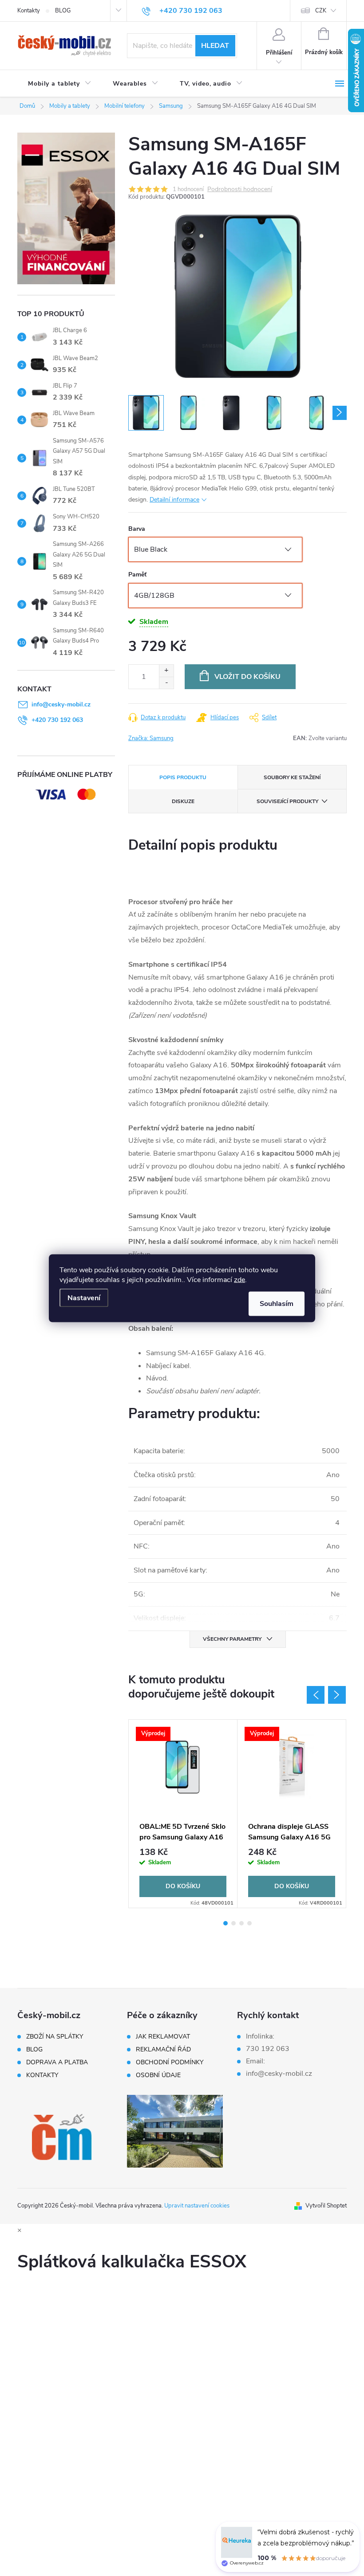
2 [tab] (233, 1923)
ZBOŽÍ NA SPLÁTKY (55, 2037)
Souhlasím (277, 1303)
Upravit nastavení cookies (197, 2206)
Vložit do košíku (247, 677)
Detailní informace (174, 500)
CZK (321, 11)
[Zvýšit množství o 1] (166, 671)
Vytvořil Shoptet (326, 2206)
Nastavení (84, 1298)
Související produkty (287, 801)
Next (337, 1695)
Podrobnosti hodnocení (240, 190)
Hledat (215, 46)
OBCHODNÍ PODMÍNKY (170, 2062)
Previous (316, 1695)
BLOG (63, 11)
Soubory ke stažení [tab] (292, 777)
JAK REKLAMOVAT (163, 2037)
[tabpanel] (183, 1814)
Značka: (151, 738)
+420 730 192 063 (57, 720)
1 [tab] (226, 1923)
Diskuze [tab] (183, 801)
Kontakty (29, 11)
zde (239, 1279)
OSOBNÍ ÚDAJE (158, 2075)
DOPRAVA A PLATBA (57, 2062)
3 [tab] (241, 1923)
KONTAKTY (42, 2075)
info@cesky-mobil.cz (61, 704)
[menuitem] (60, 84)
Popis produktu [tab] (183, 777)
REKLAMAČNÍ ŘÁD (163, 2050)
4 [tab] (249, 1923)
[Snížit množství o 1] (166, 683)
